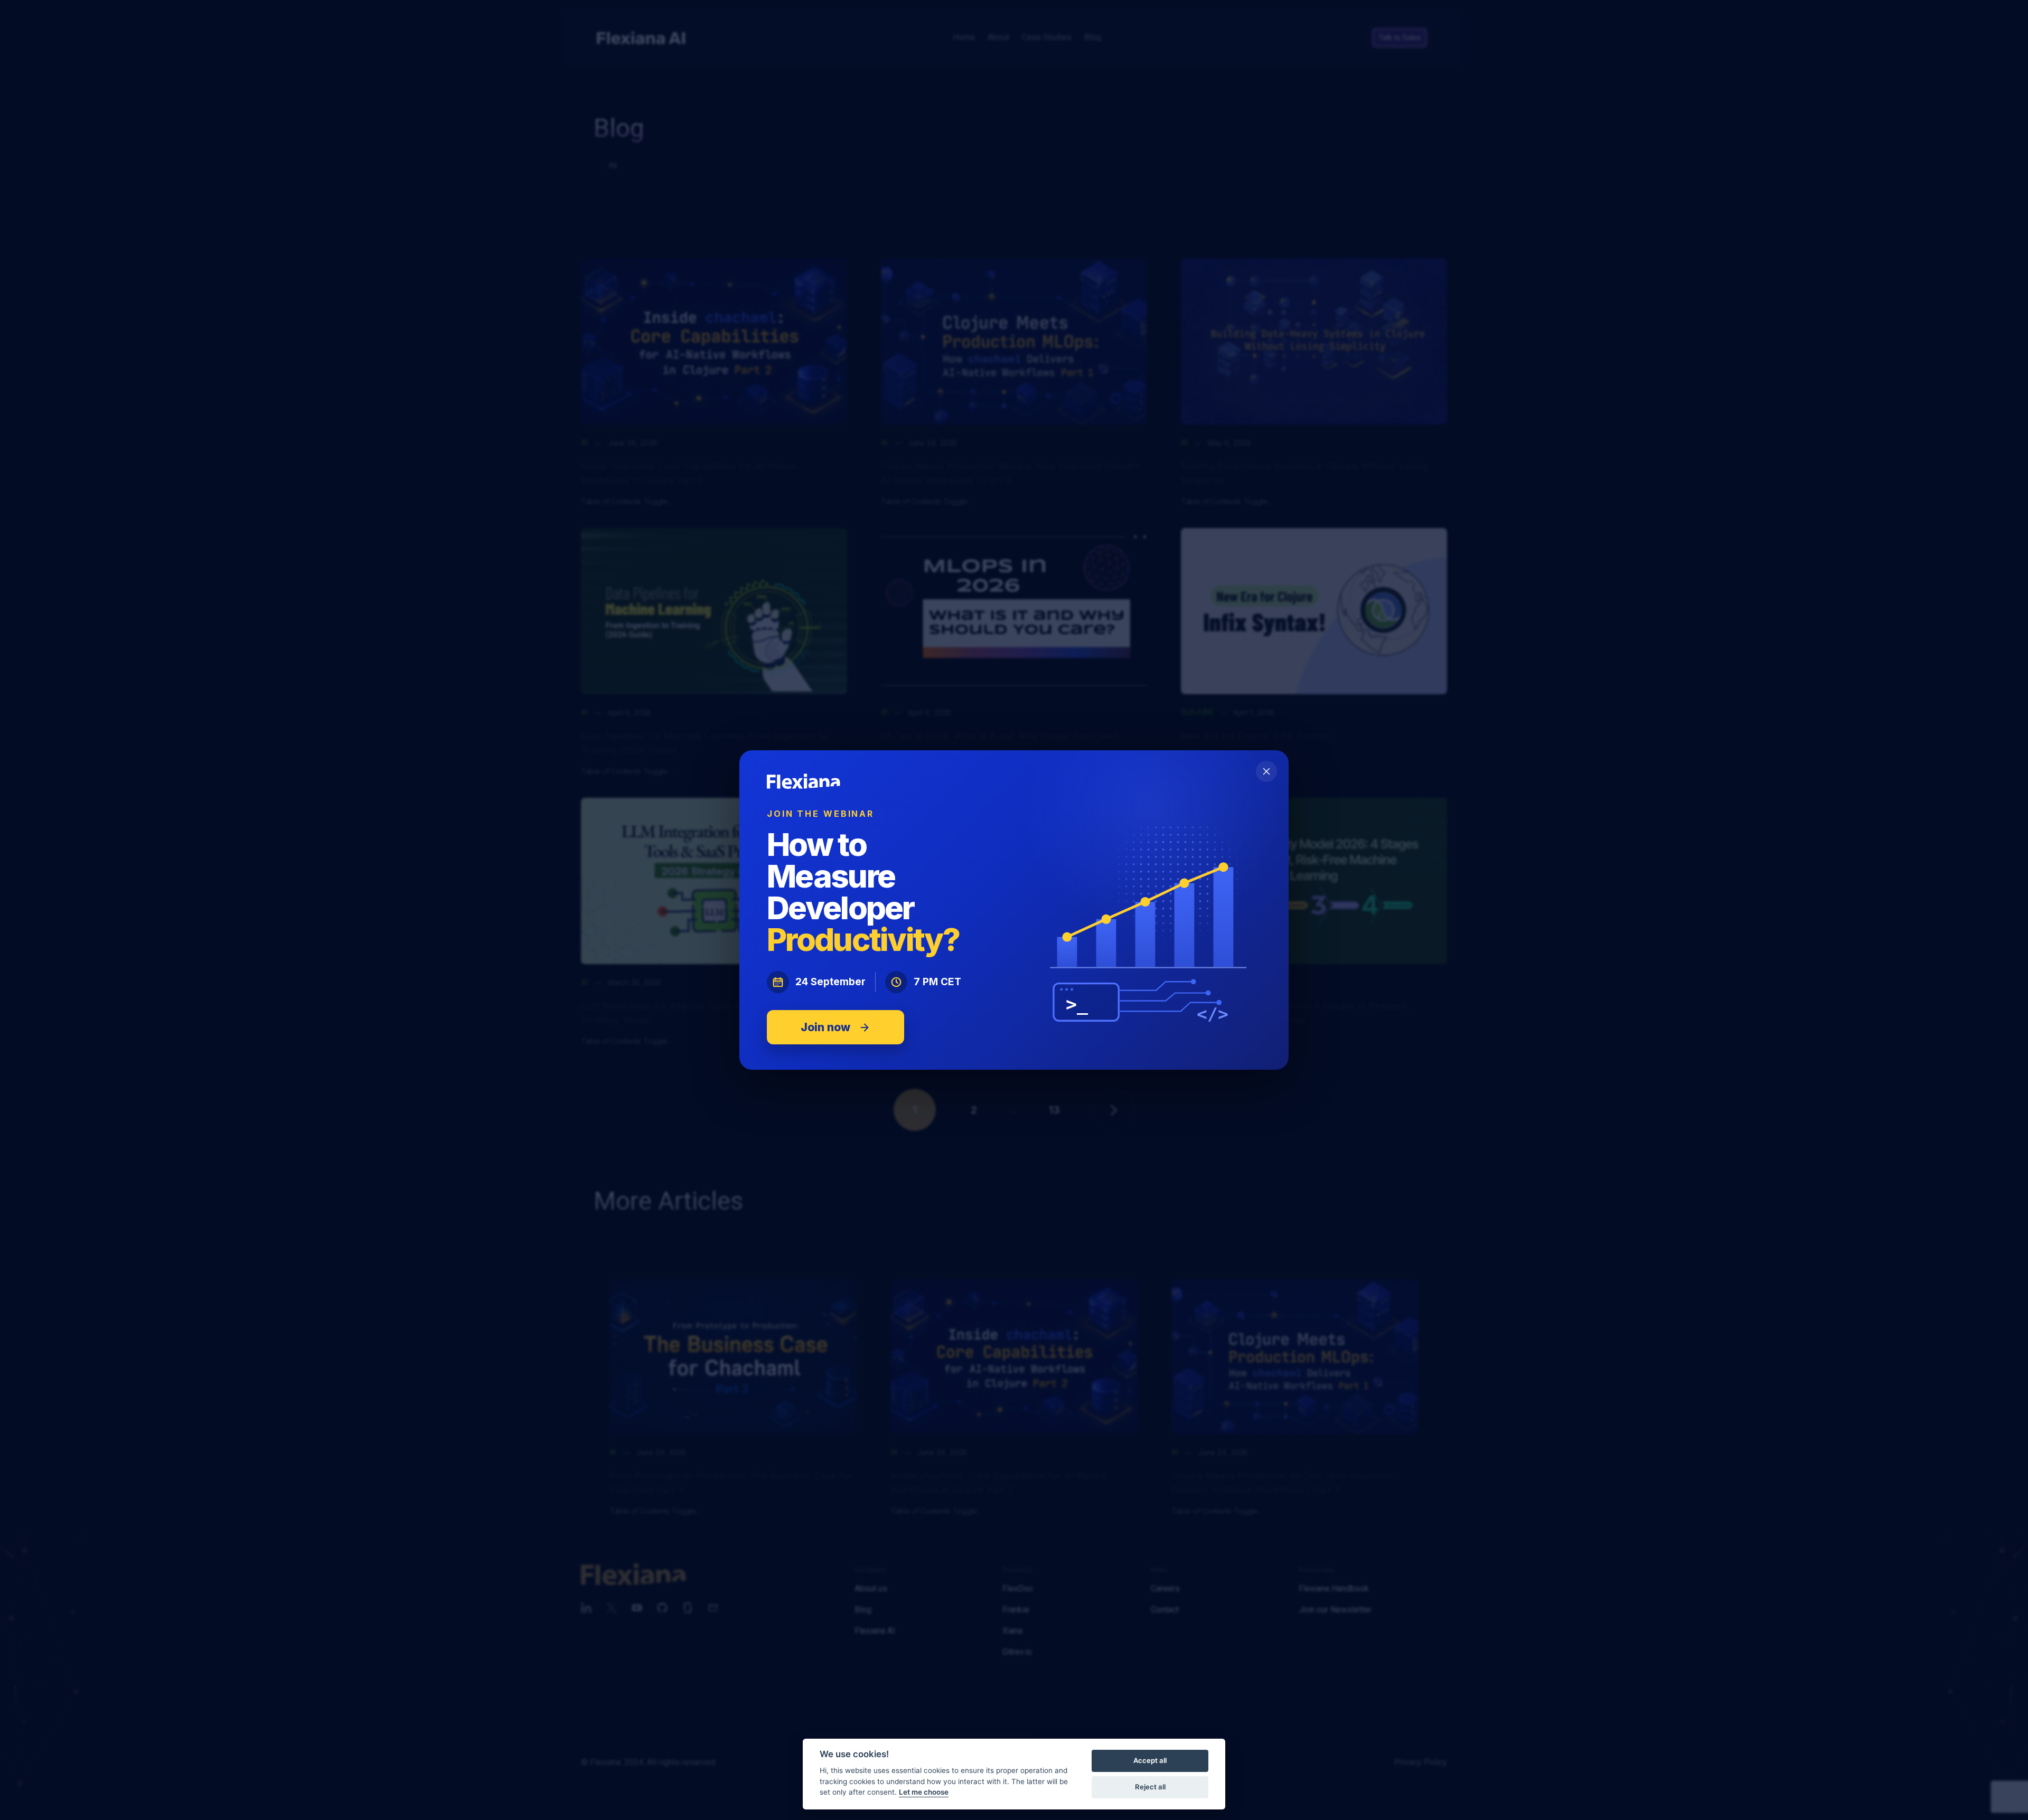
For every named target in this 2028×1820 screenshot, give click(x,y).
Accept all (1150, 1760)
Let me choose (924, 1792)
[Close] (1266, 771)
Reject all (1150, 1787)
